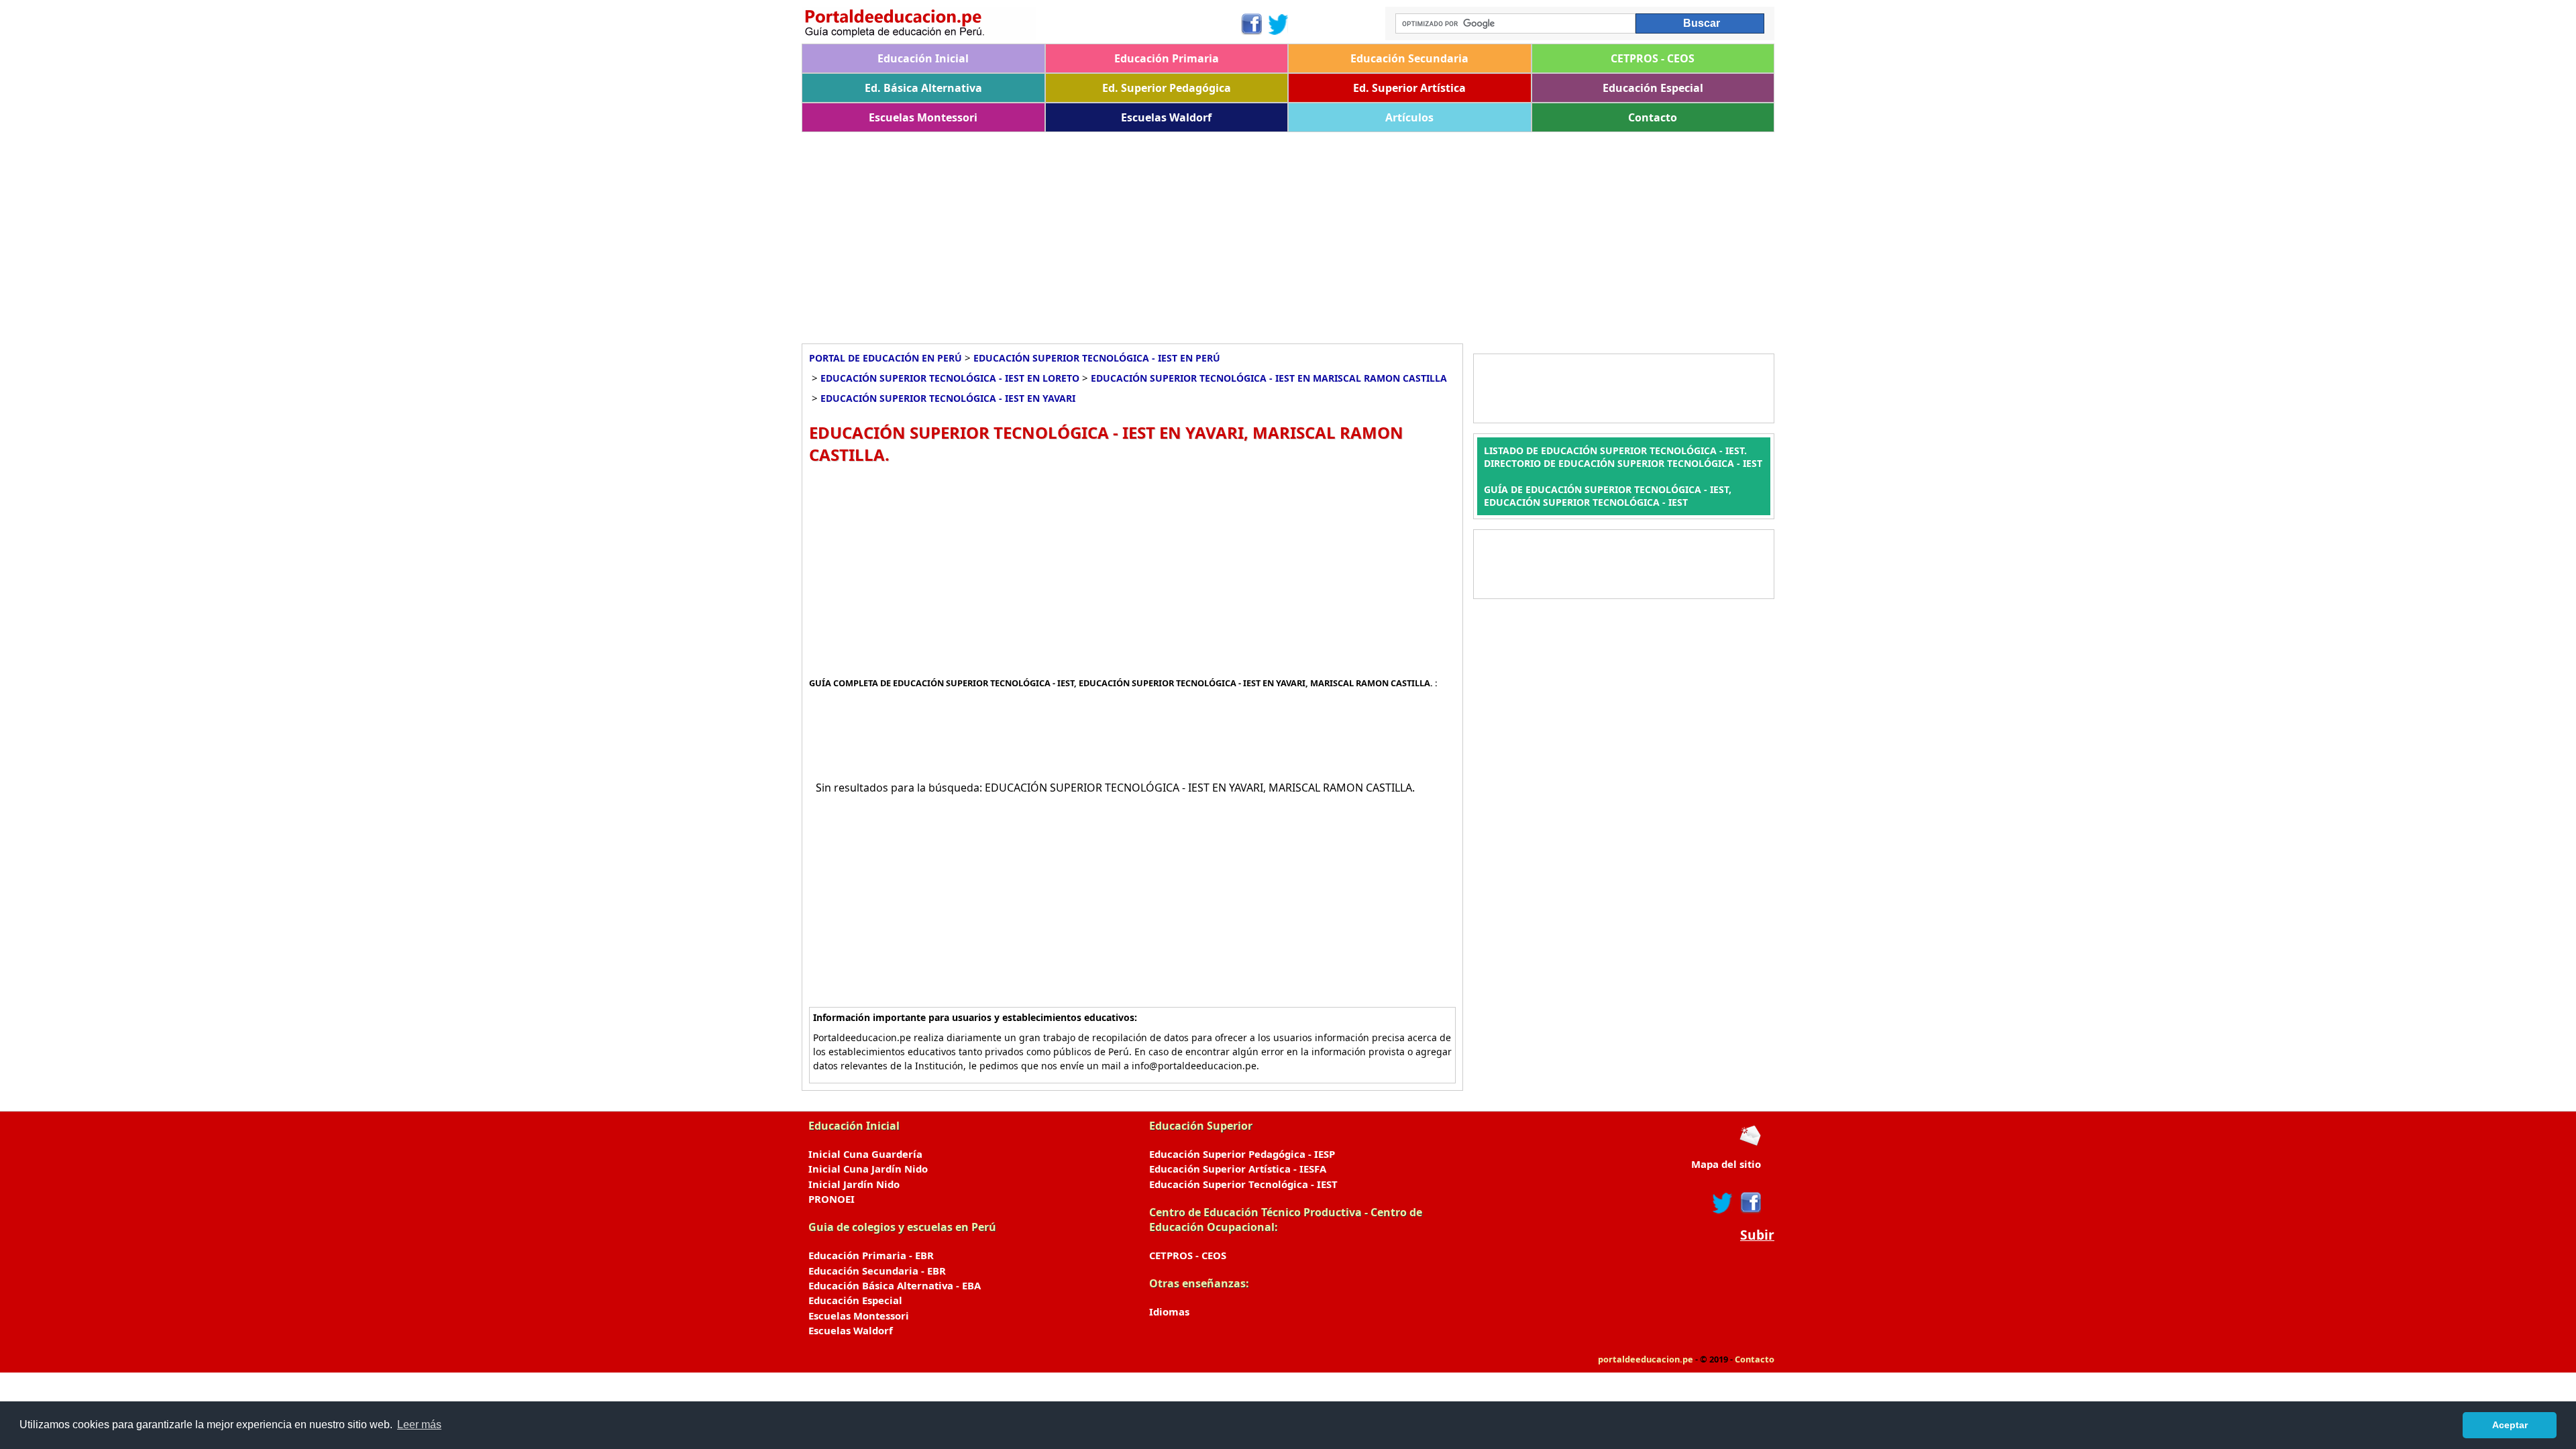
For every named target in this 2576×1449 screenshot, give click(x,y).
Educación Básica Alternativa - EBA (895, 1285)
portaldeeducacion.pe (1646, 1359)
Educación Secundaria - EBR (877, 1271)
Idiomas (1169, 1311)
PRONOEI (831, 1199)
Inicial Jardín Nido (854, 1184)
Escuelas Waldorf (1166, 117)
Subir (1757, 1235)
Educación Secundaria (1409, 58)
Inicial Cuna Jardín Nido (868, 1169)
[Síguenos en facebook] (1750, 1203)
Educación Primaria (1167, 58)
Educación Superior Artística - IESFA (1238, 1169)
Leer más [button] (419, 1425)
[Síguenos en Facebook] (1251, 24)
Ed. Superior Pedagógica (1167, 88)
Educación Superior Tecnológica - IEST (1243, 1184)
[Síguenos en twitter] (1723, 1203)
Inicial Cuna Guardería (865, 1154)
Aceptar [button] (2510, 1425)
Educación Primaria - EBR (871, 1255)
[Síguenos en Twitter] (1279, 24)
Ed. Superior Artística (1409, 88)
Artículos (1409, 117)
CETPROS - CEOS (1653, 58)
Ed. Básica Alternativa (923, 88)
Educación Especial (1653, 88)
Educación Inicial (923, 58)
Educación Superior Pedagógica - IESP (1242, 1154)
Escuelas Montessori (923, 117)
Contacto (1653, 117)
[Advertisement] (1204, 233)
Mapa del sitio (1726, 1164)
